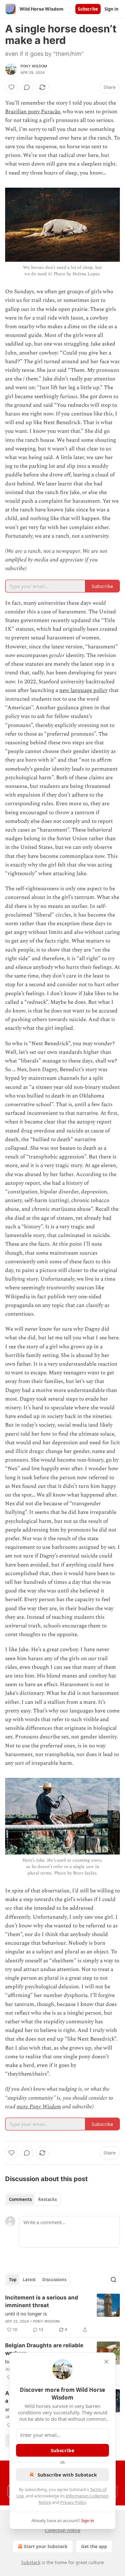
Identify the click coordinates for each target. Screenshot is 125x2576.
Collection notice (63, 2530)
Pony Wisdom (34, 66)
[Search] (113, 2280)
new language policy (83, 690)
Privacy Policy (73, 2502)
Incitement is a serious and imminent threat (42, 2301)
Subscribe (88, 9)
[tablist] (33, 2199)
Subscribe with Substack (67, 2475)
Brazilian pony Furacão (33, 112)
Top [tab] (13, 2280)
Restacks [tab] (47, 2199)
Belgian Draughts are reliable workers (44, 2349)
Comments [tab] (20, 2199)
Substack (31, 2562)
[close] (106, 2362)
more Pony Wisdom (39, 2107)
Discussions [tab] (54, 2280)
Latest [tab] (29, 2280)
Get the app (94, 2546)
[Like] (12, 87)
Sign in (112, 9)
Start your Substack (46, 2546)
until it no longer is (26, 2314)
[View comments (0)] (27, 87)
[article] (63, 2314)
